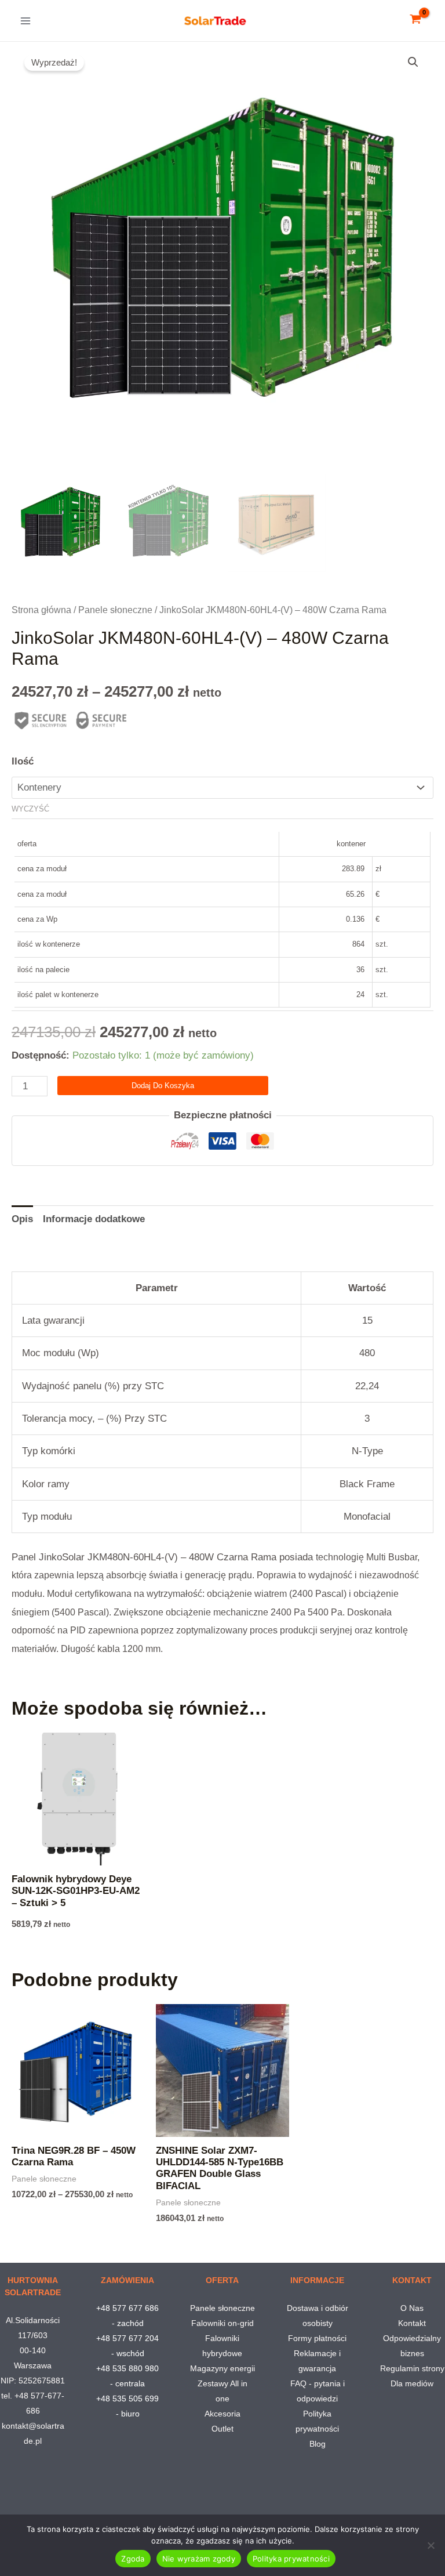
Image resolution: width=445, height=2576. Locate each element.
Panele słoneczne (115, 610)
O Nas (412, 2308)
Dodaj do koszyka (163, 1086)
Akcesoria (222, 2414)
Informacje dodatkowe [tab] (94, 1219)
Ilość (23, 761)
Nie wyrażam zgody (199, 2559)
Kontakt (412, 2323)
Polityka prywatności (291, 2559)
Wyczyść (30, 809)
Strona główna (41, 610)
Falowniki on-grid (222, 2323)
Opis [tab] (22, 1219)
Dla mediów (412, 2383)
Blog (318, 2444)
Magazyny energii (222, 2368)
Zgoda (133, 2559)
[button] (413, 62)
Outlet (222, 2429)
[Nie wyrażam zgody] (431, 2545)
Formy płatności (317, 2338)
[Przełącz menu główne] (25, 21)
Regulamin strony (412, 2368)
